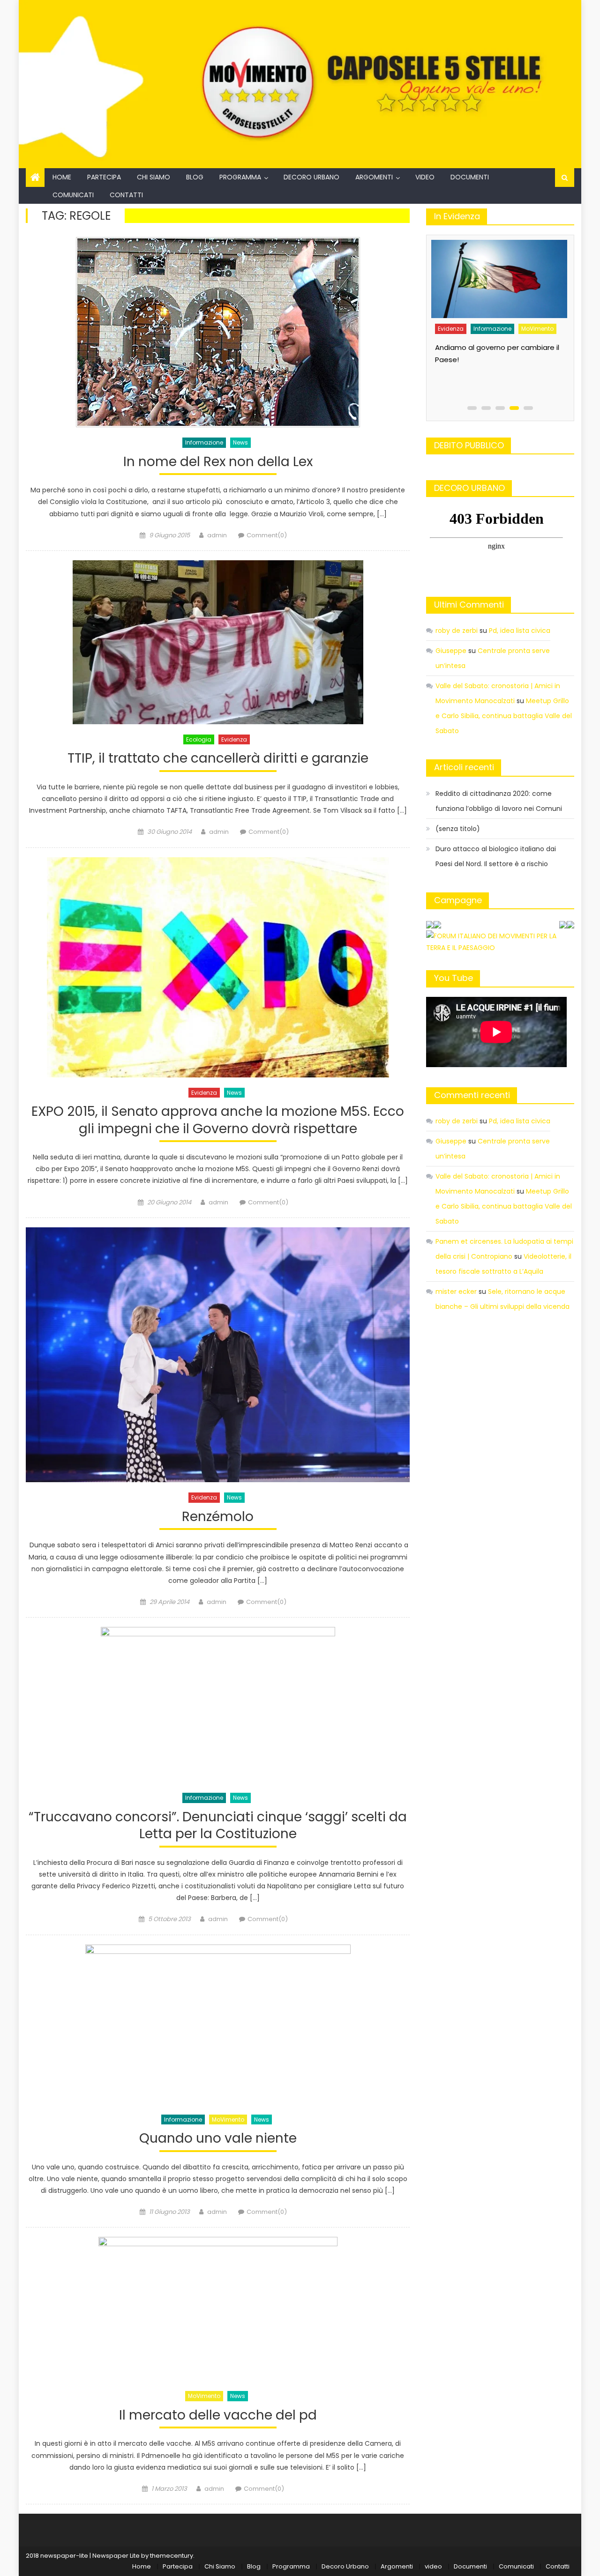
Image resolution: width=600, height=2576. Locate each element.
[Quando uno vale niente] (218, 2024)
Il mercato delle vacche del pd (218, 2416)
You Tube (454, 978)
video (425, 177)
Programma (240, 177)
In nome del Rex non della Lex (218, 462)
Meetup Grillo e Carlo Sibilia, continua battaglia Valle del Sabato (504, 716)
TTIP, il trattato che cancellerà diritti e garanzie (218, 759)
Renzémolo (218, 1517)
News (240, 442)
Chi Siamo (154, 177)
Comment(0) (267, 535)
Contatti (126, 195)
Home (62, 177)
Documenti (470, 177)
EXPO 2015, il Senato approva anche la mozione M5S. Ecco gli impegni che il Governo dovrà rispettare (218, 1120)
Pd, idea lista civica (520, 631)
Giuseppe (451, 651)
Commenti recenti (472, 1095)
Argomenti (374, 177)
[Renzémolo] (218, 1355)
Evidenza (234, 739)
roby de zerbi (457, 631)
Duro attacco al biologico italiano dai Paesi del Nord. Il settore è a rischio (496, 856)
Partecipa (104, 177)
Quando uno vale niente (218, 2139)
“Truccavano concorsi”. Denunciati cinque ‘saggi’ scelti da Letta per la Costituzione (218, 1826)
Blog (195, 177)
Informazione (204, 442)
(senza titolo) (458, 829)
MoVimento (228, 2119)
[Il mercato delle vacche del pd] (218, 2309)
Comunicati (73, 195)
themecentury (172, 2556)
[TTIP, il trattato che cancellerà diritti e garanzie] (218, 642)
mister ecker (456, 1292)
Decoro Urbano (311, 177)
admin (217, 535)
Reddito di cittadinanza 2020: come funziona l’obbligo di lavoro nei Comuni (499, 801)
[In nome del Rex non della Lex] (218, 332)
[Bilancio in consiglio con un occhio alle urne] (498, 276)
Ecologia (199, 739)
